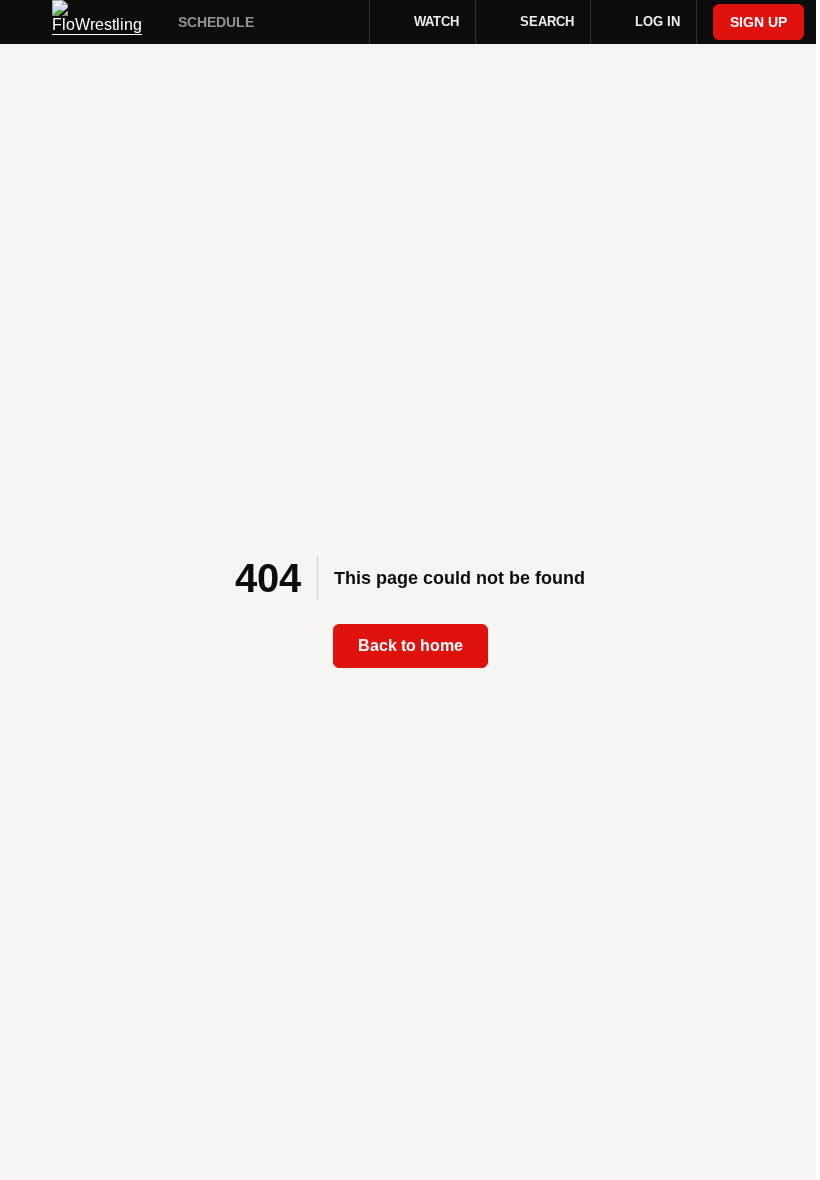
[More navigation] (341, 22)
